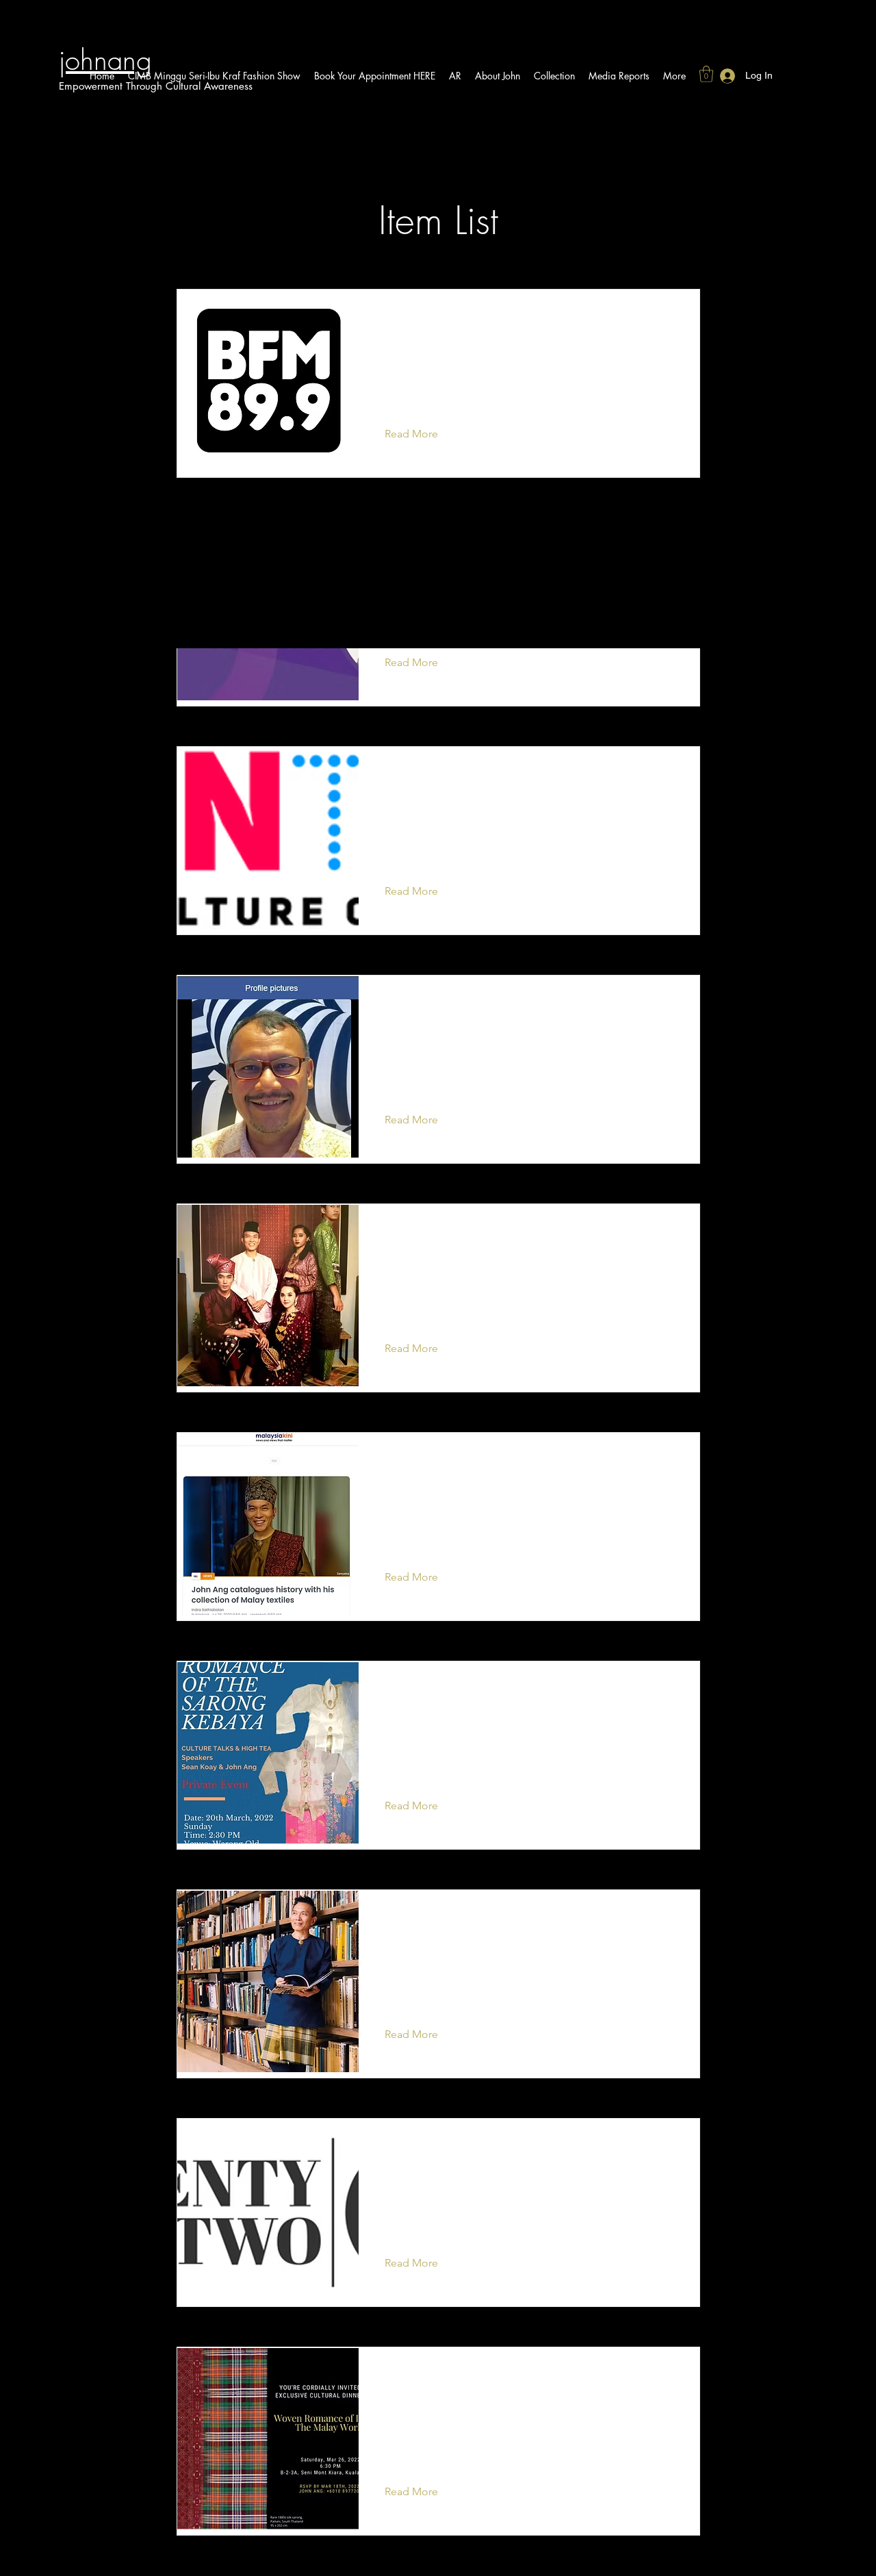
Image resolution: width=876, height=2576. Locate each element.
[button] (706, 74)
